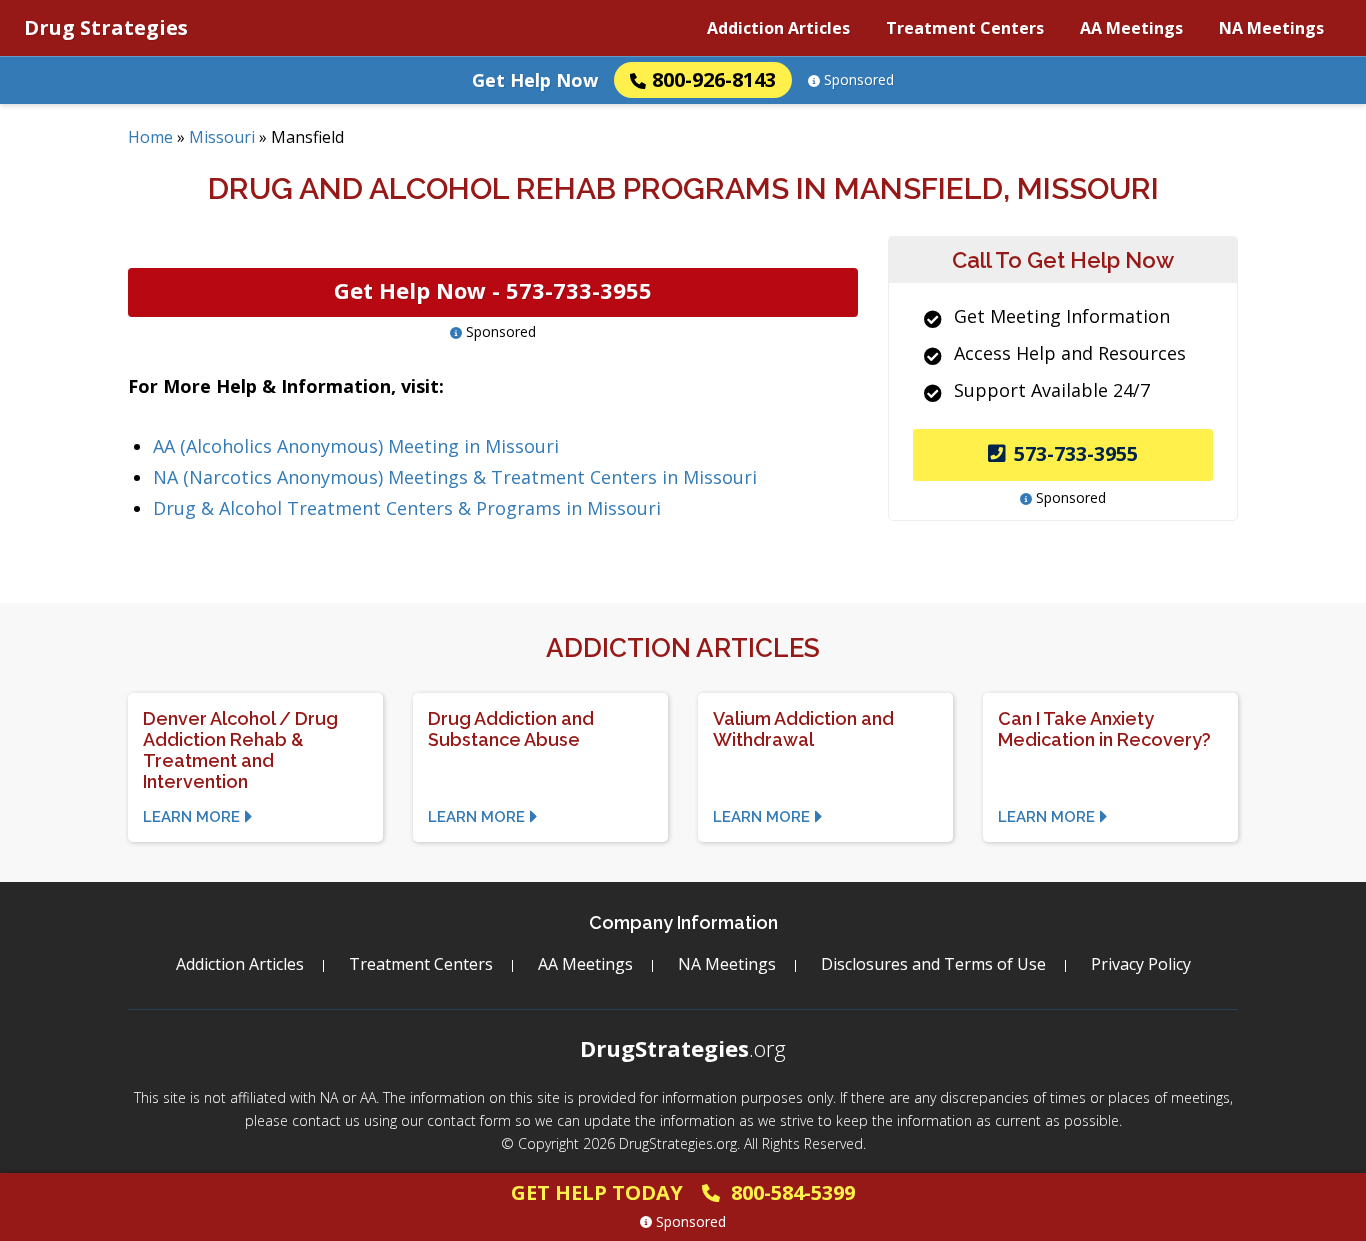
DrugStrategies (683, 1048)
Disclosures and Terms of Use (933, 964)
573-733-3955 (1076, 453)
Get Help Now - (493, 290)
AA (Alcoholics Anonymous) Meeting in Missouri (356, 446)
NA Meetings (1271, 28)
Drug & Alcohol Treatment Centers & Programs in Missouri (407, 508)
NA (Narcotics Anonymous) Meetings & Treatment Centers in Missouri (455, 477)
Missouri (222, 137)
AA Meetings (1131, 28)
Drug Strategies (106, 27)
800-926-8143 (714, 79)
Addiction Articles (778, 28)
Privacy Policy (1141, 964)
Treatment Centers (965, 28)
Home (150, 137)
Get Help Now (535, 80)
